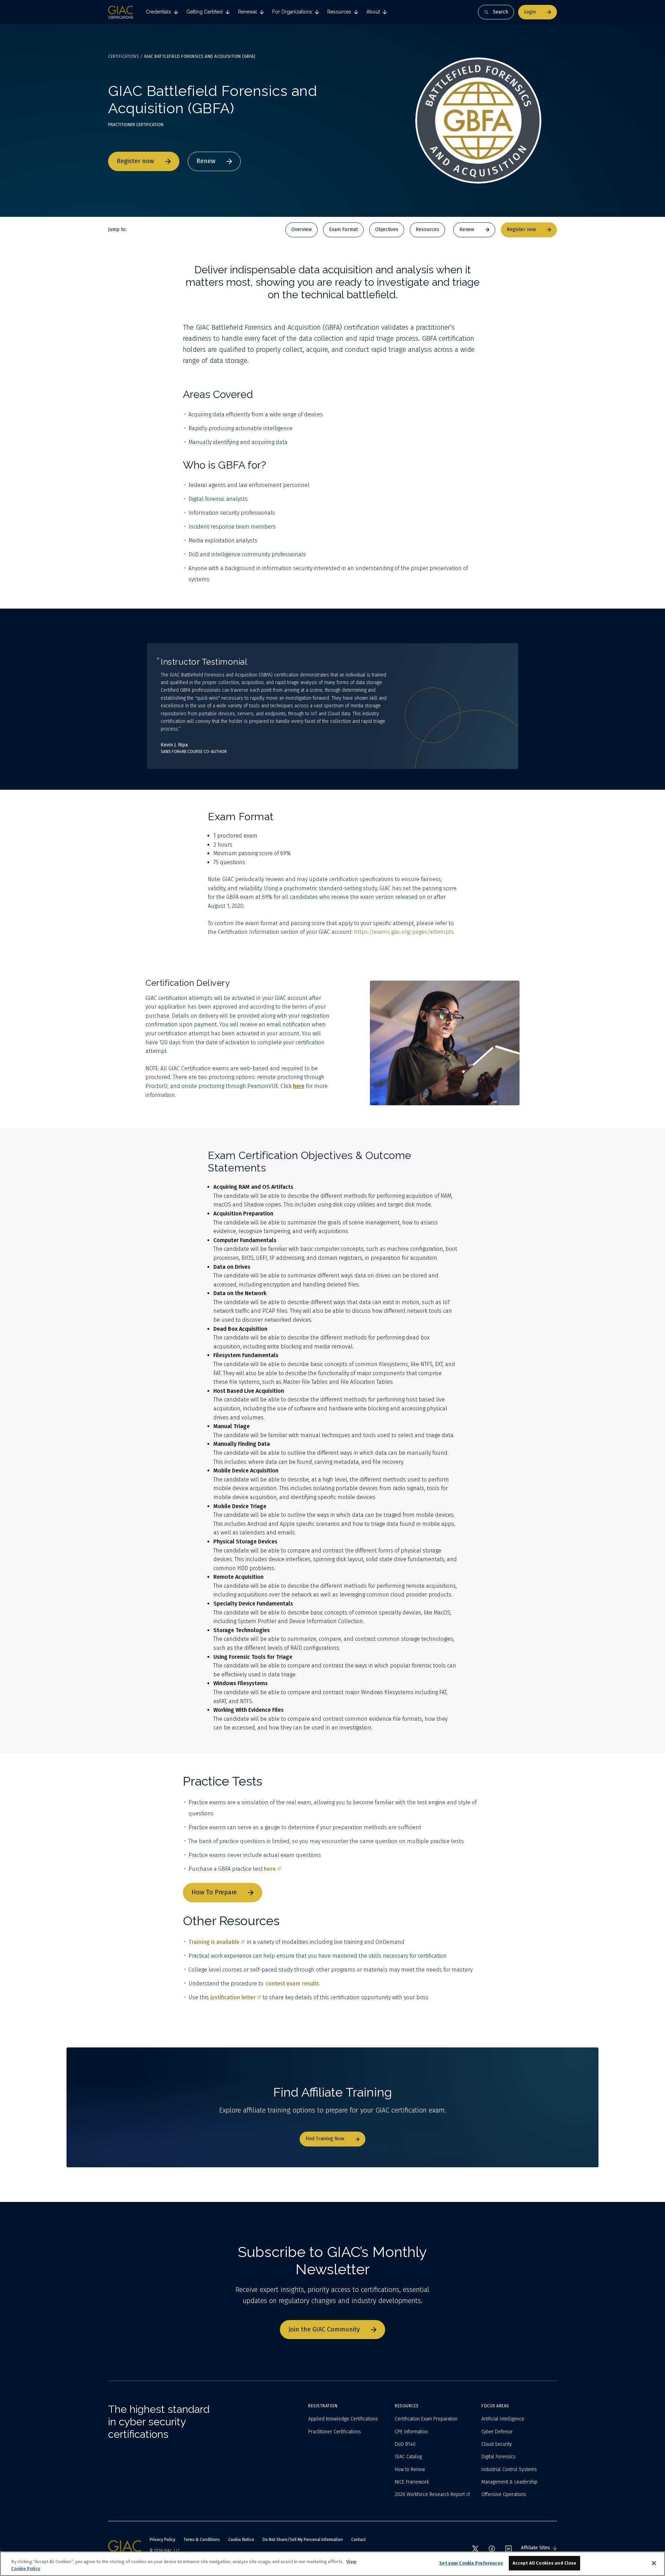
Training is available (214, 1942)
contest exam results (292, 1984)
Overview (302, 229)
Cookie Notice (241, 2540)
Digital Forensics (499, 2457)
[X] (475, 2549)
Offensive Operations (504, 2494)
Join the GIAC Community (324, 2329)
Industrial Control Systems (509, 2469)
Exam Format (343, 229)
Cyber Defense (497, 2432)
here (270, 1869)
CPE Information (411, 2432)
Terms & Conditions (202, 2540)
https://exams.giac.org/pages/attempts (404, 932)
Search (500, 12)
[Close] (654, 2563)
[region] (332, 2564)
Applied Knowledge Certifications (343, 2419)
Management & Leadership (509, 2482)
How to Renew (410, 2469)
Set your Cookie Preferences (471, 2563)
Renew (206, 161)
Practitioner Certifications (335, 2432)
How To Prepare (214, 1892)
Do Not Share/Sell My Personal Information (303, 2540)
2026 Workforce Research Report (430, 2494)
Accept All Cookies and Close (545, 2563)
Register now (135, 161)
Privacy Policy (162, 2540)
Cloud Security (497, 2444)
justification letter (233, 1997)
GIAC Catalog (408, 2457)
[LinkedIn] (508, 2549)
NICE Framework (412, 2482)
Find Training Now (325, 2139)
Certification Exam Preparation (426, 2419)
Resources (427, 229)
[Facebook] (492, 2549)
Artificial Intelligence (503, 2419)
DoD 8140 (405, 2444)
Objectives (387, 229)
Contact (358, 2540)
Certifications (123, 56)
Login (530, 12)
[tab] (162, 12)
